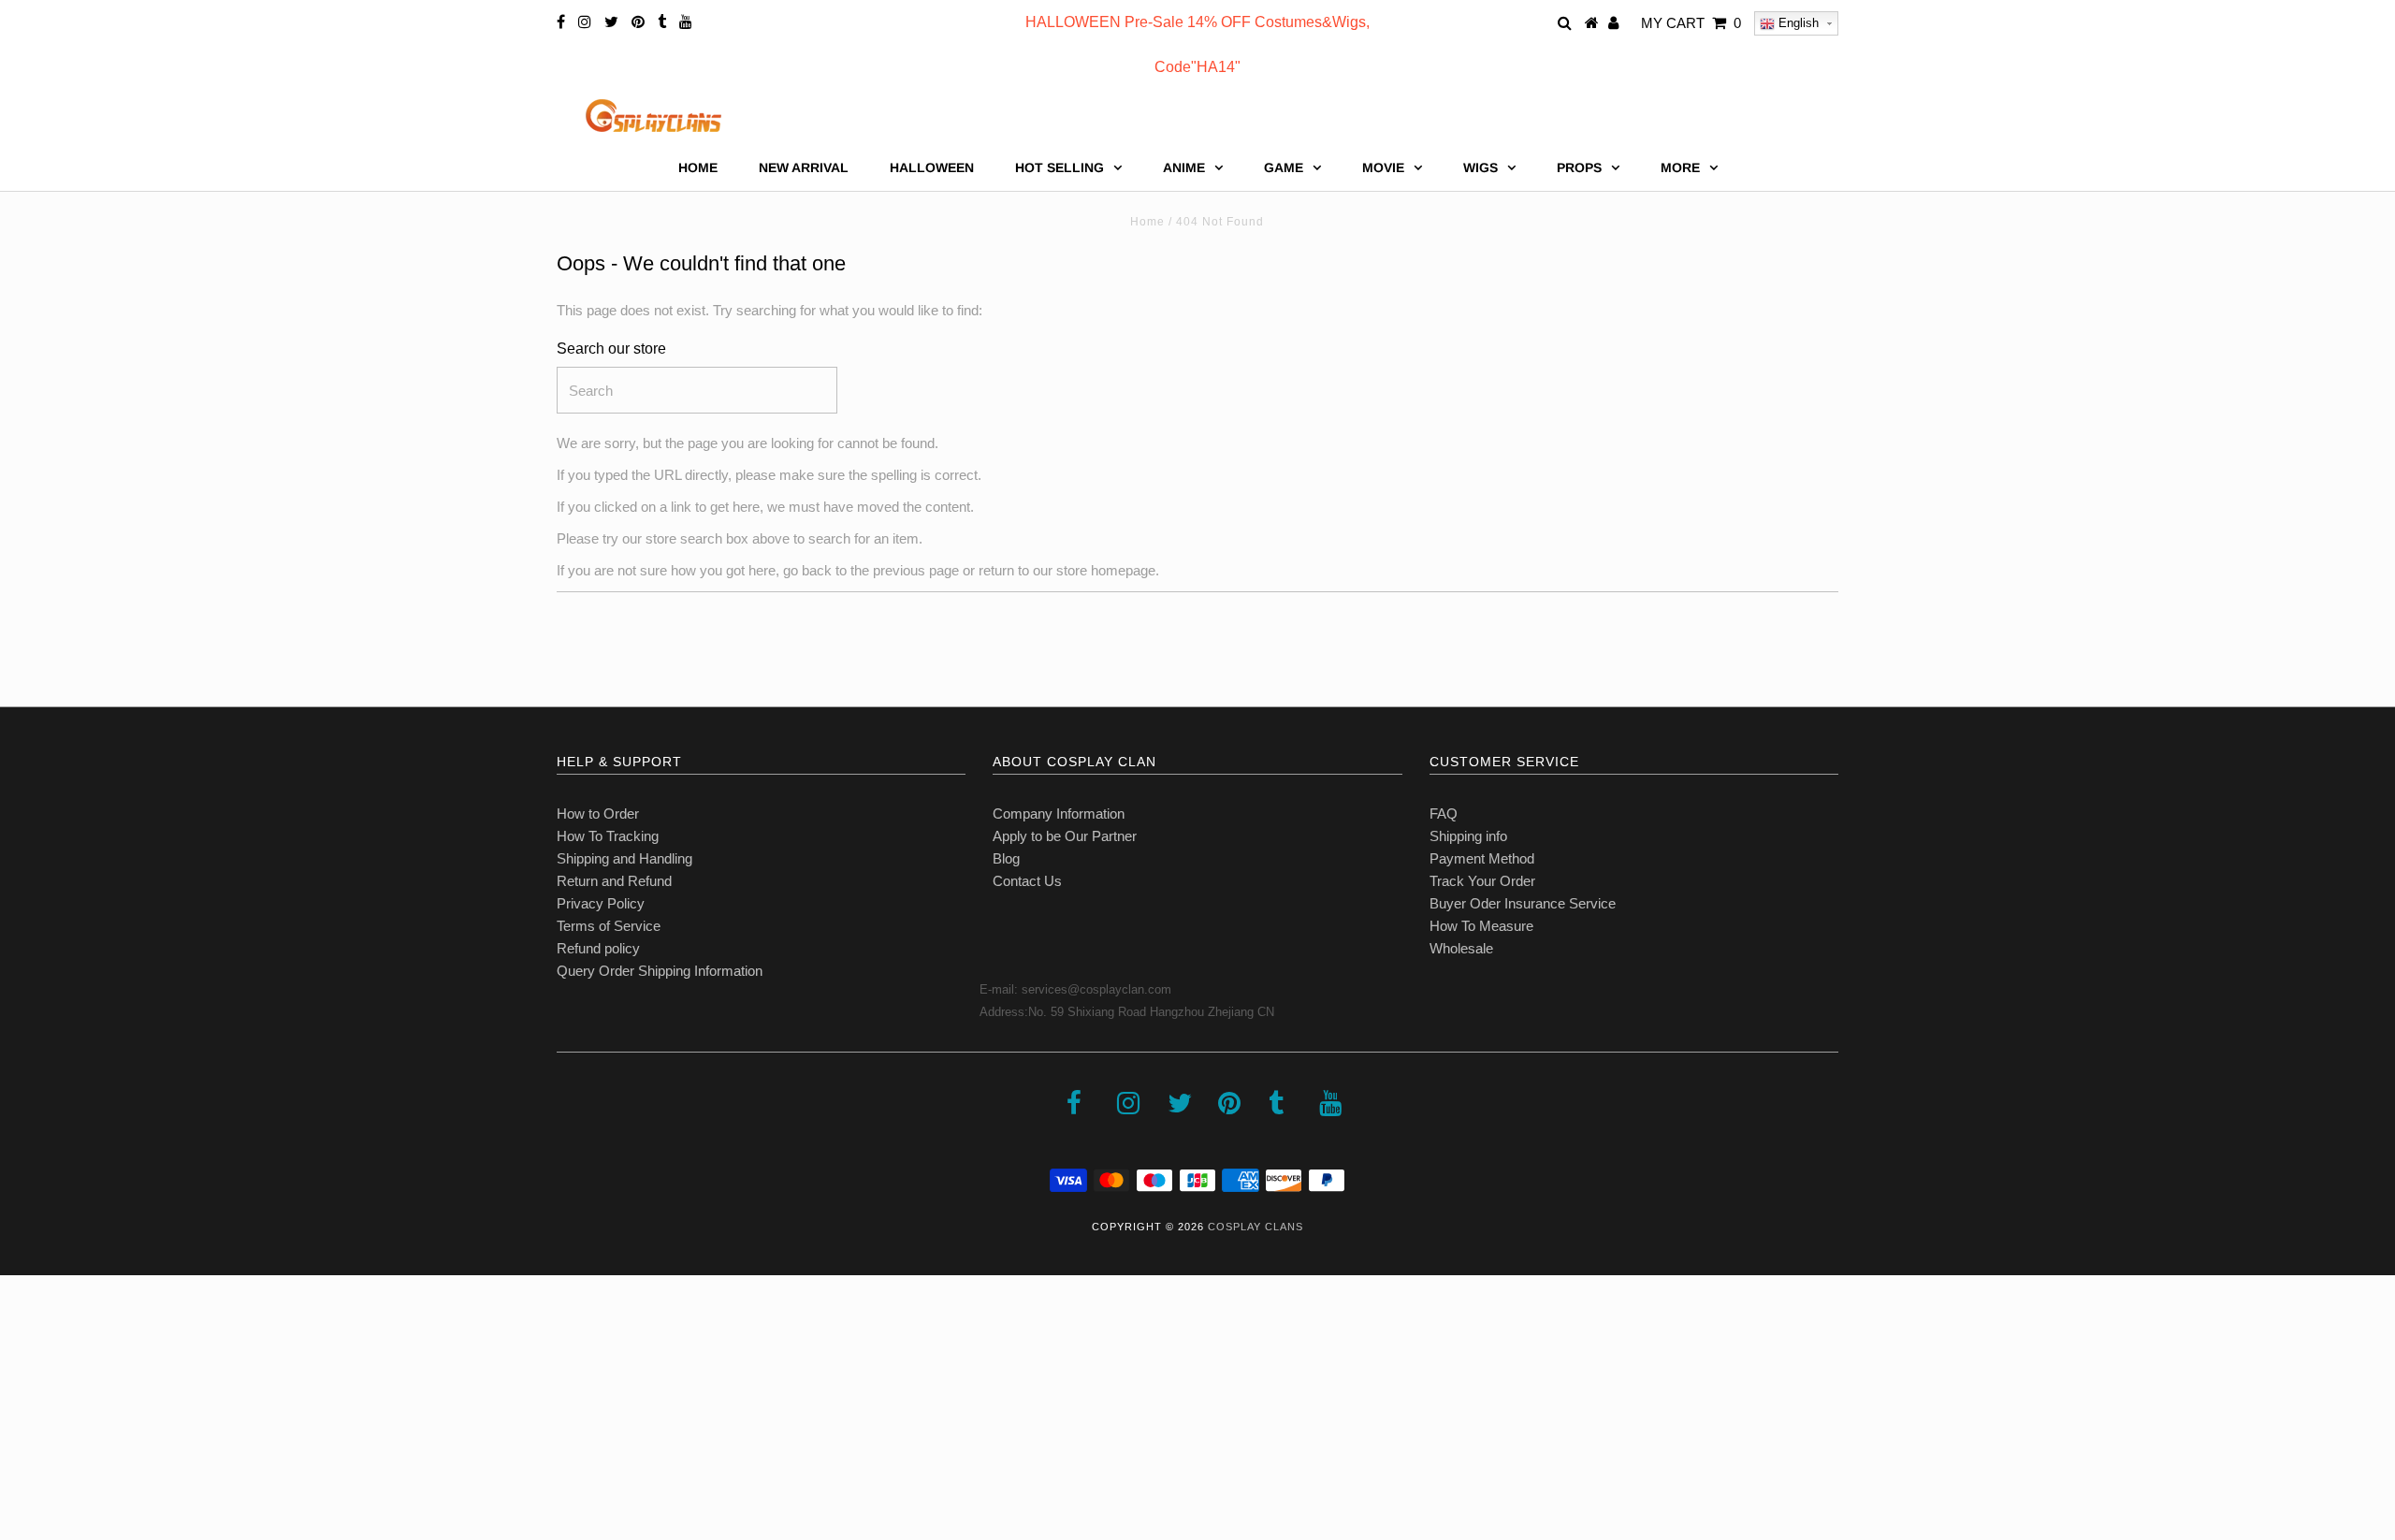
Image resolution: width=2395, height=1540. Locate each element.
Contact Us (1027, 881)
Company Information (1059, 814)
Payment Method (1482, 858)
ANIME (1184, 167)
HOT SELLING (1060, 167)
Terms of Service (609, 926)
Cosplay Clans (1256, 1227)
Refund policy (598, 948)
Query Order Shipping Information (660, 971)
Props (1579, 167)
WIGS (1481, 167)
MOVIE (1383, 167)
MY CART (1691, 23)
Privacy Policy (601, 903)
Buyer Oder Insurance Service (1523, 903)
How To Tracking (608, 836)
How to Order (598, 814)
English (1797, 23)
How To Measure (1481, 926)
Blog (1006, 858)
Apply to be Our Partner (1065, 836)
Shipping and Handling (624, 858)
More (1680, 167)
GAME (1284, 167)
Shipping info (1468, 836)
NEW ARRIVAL (804, 167)
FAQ (1444, 814)
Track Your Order (1482, 881)
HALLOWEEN (932, 167)
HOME (698, 167)
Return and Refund (614, 881)
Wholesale (1461, 948)
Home (1147, 222)
